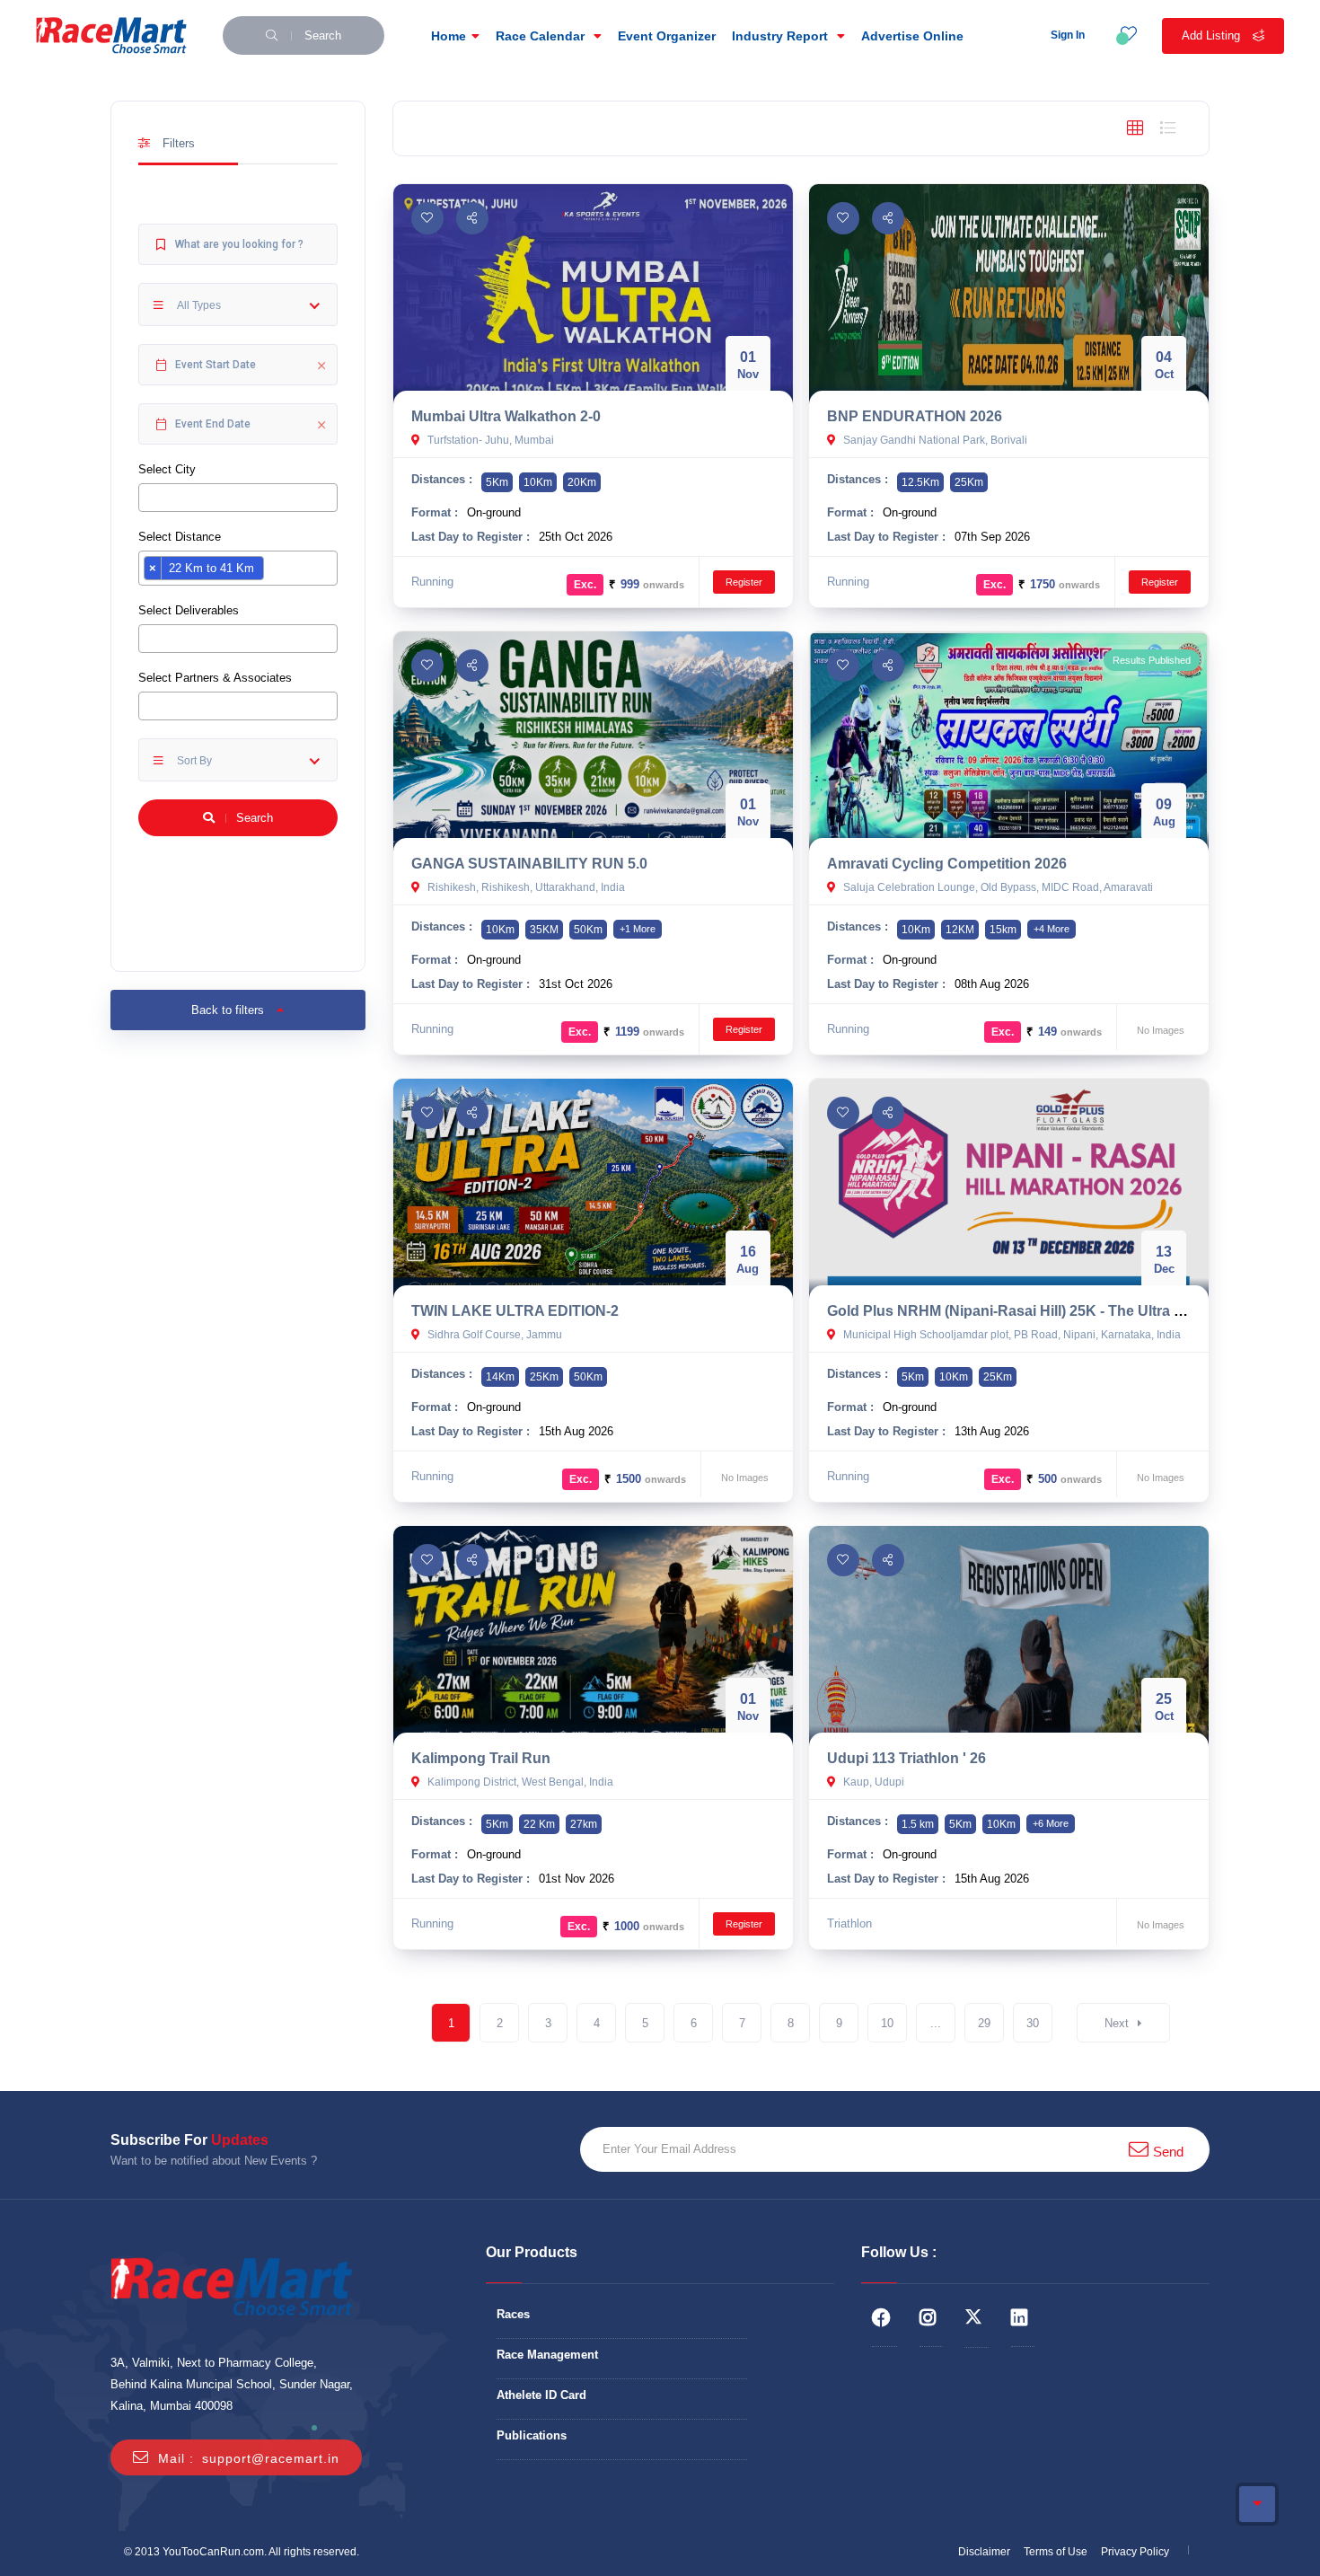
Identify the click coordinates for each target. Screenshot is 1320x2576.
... (936, 2023)
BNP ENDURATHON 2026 (915, 416)
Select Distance (180, 537)
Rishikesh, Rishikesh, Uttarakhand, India (525, 887)
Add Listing (1213, 35)
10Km (538, 482)
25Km (969, 482)
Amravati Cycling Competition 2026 (947, 864)
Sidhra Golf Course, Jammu (493, 1335)
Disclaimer (984, 2552)
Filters (177, 143)
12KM (960, 930)
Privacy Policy (1135, 2552)
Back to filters (229, 1010)
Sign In (1068, 35)
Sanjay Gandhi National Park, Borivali (934, 440)
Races (513, 2314)
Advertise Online (912, 36)
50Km (588, 930)
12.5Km (920, 482)
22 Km (539, 1824)
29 (984, 2023)
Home (449, 36)
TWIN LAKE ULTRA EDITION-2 (515, 1311)
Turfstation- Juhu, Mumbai (489, 440)
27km (584, 1824)
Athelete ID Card (541, 2395)
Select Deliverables (189, 610)
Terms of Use (1056, 2552)
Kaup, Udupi (872, 1782)
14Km (500, 1377)
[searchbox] (148, 497)
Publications (532, 2435)
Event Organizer (667, 36)
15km (1003, 930)
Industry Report (782, 36)
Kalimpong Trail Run (481, 1758)
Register (744, 582)
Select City (167, 469)
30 (1033, 2023)
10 (887, 2023)
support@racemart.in (271, 2458)
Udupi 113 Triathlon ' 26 (906, 1758)
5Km (497, 482)
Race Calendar (542, 36)
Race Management (547, 2355)
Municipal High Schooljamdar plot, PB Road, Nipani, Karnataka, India (1011, 1335)
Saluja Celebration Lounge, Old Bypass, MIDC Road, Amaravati (997, 887)
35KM (544, 930)
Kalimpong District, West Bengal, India (519, 1782)
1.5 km (918, 1824)
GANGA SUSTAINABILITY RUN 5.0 (529, 864)
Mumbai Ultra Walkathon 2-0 (506, 416)
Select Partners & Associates (215, 678)
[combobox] (238, 498)
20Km (582, 482)
